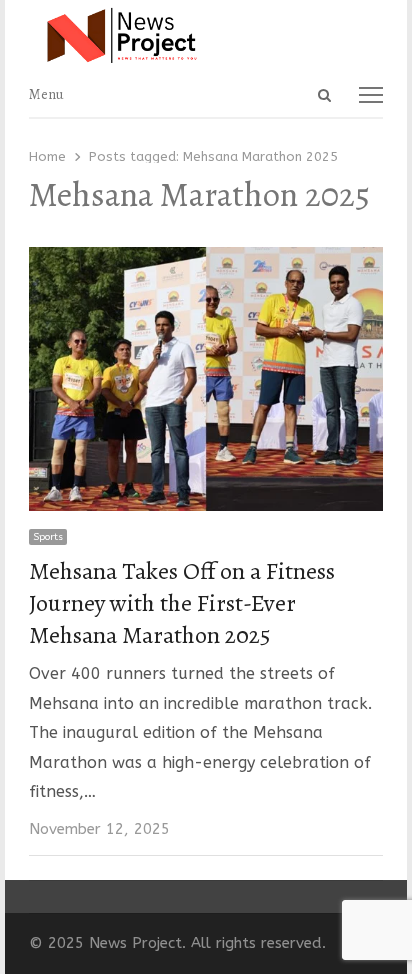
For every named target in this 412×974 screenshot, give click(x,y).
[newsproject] (206, 35)
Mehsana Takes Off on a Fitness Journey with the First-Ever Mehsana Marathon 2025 (182, 603)
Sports (48, 537)
